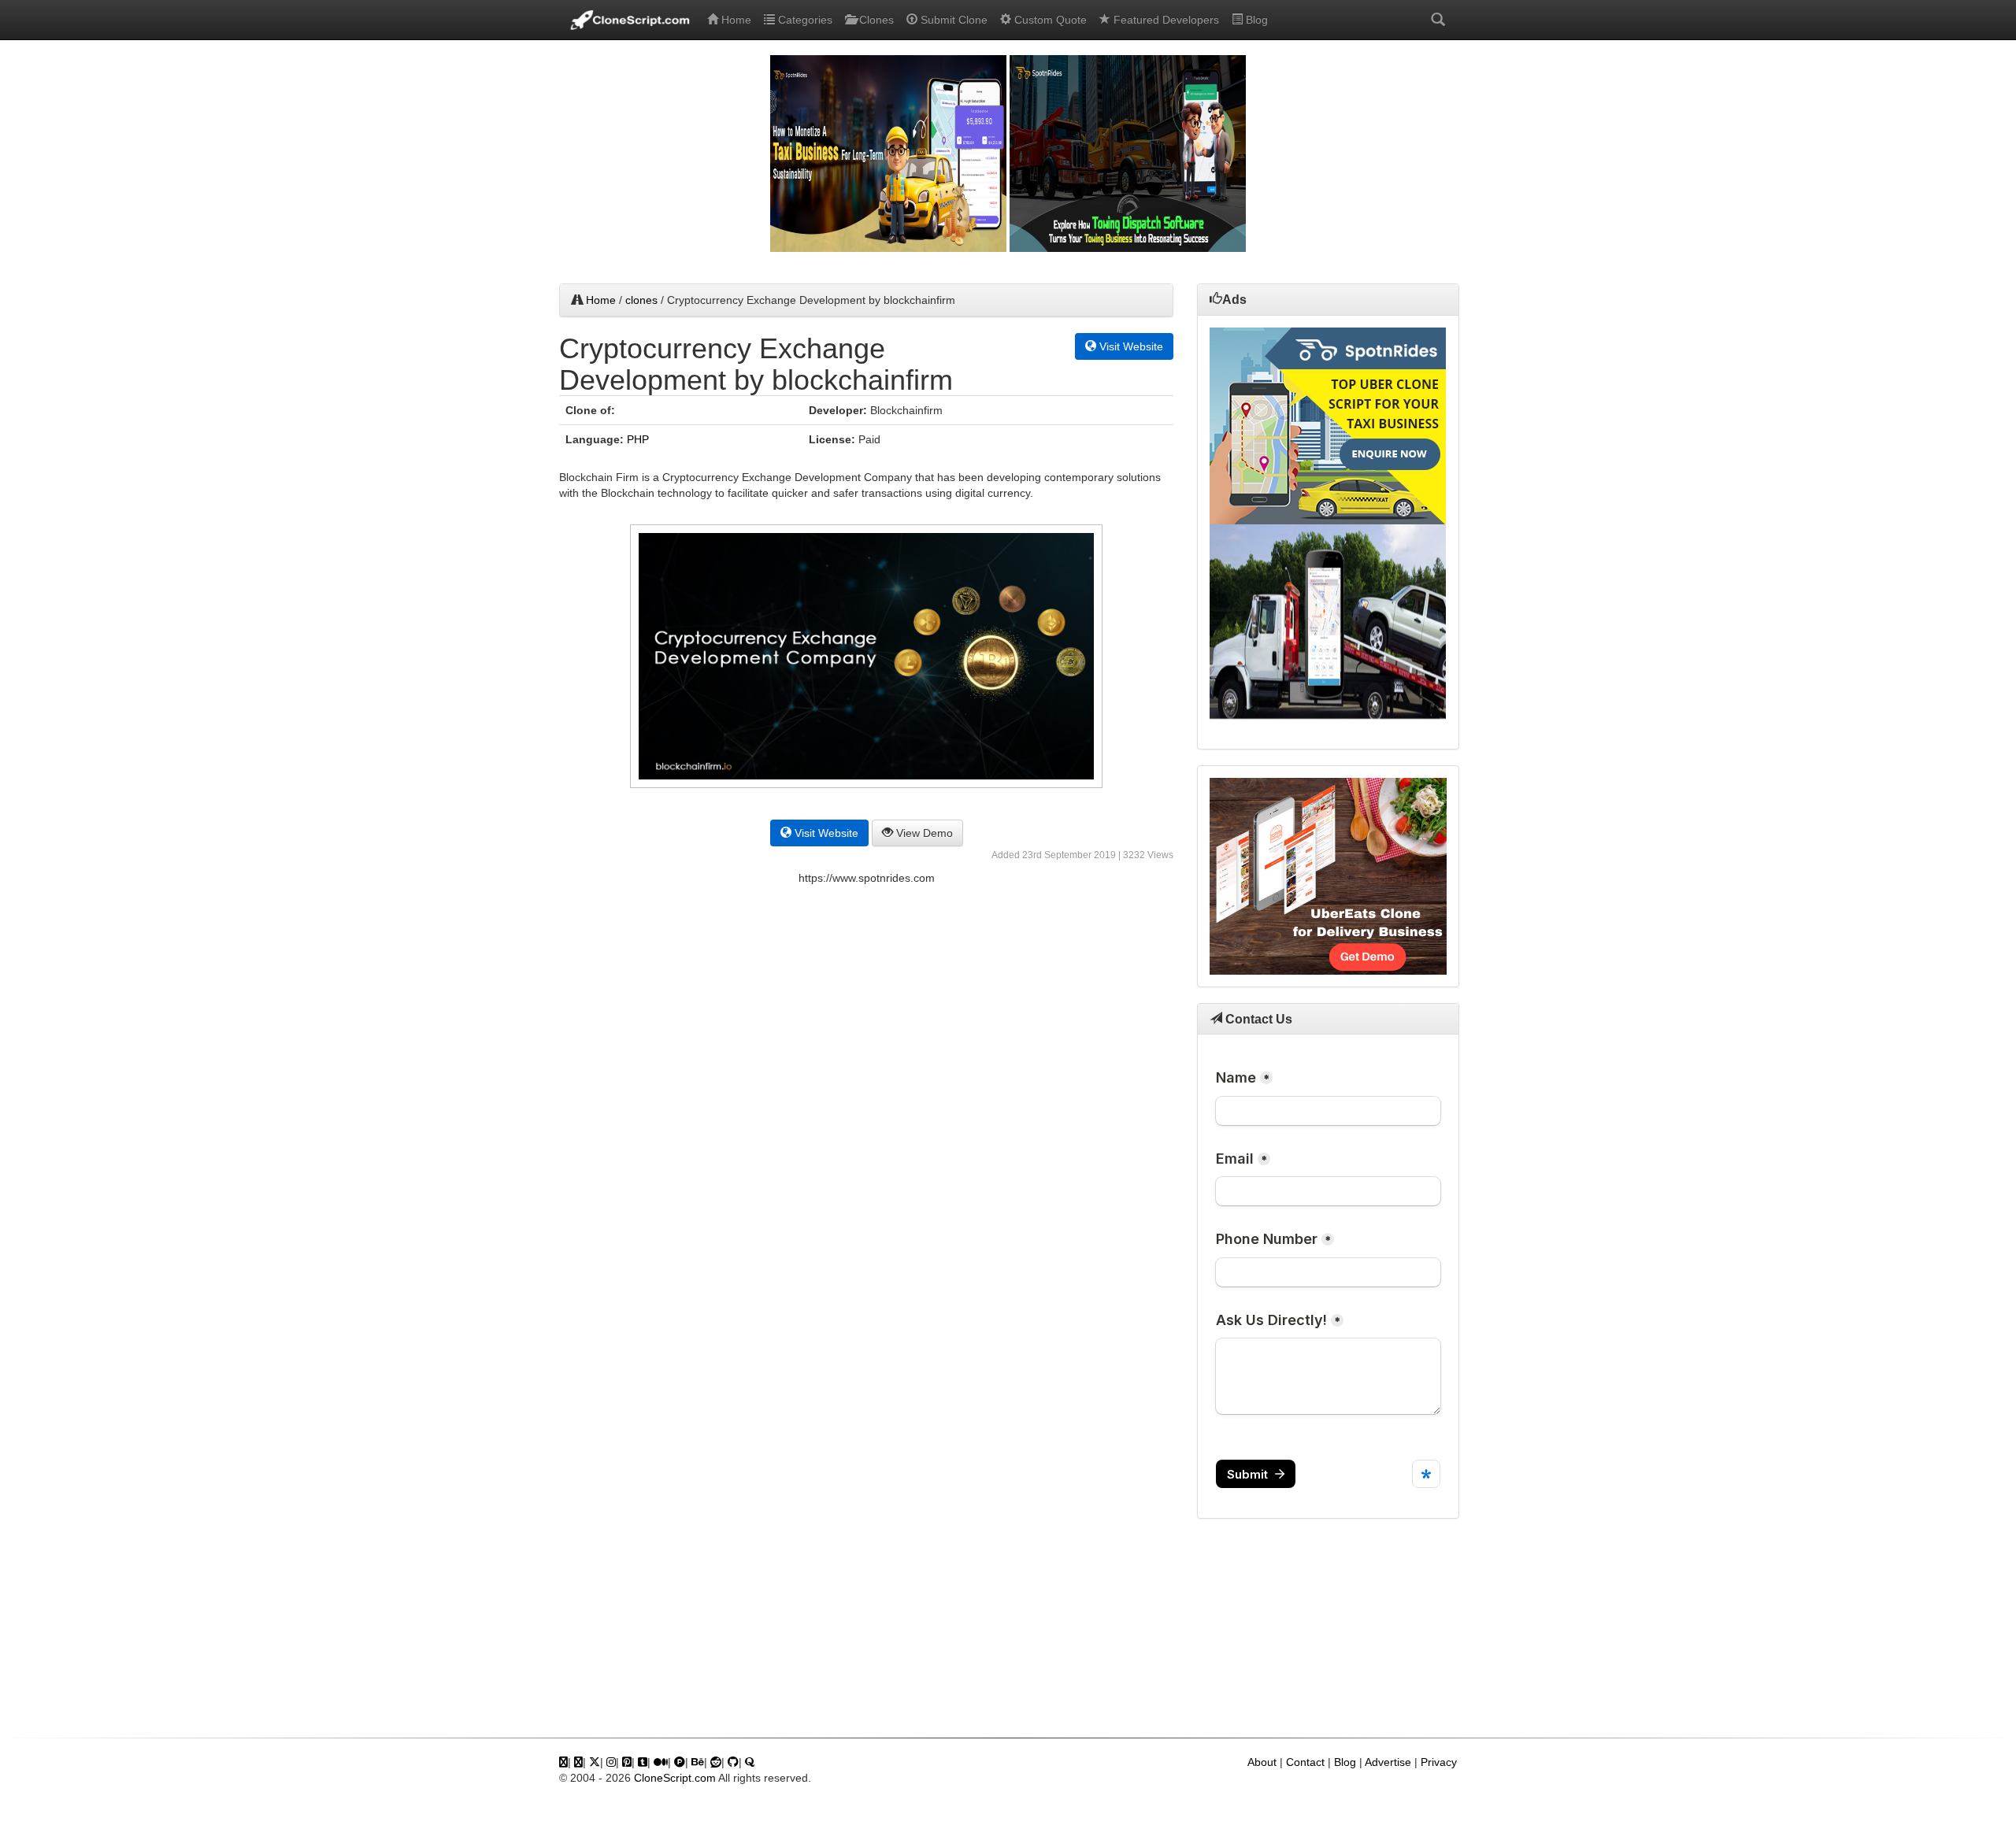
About (1262, 1762)
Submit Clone (952, 20)
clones (641, 300)
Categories (804, 20)
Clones (875, 20)
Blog (1255, 20)
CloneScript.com (675, 1778)
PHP (638, 439)
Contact (1305, 1762)
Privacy (1439, 1762)
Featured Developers (1165, 20)
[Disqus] (866, 1114)
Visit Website (1130, 346)
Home (735, 20)
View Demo (923, 833)
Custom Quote (1049, 20)
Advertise (1388, 1762)
